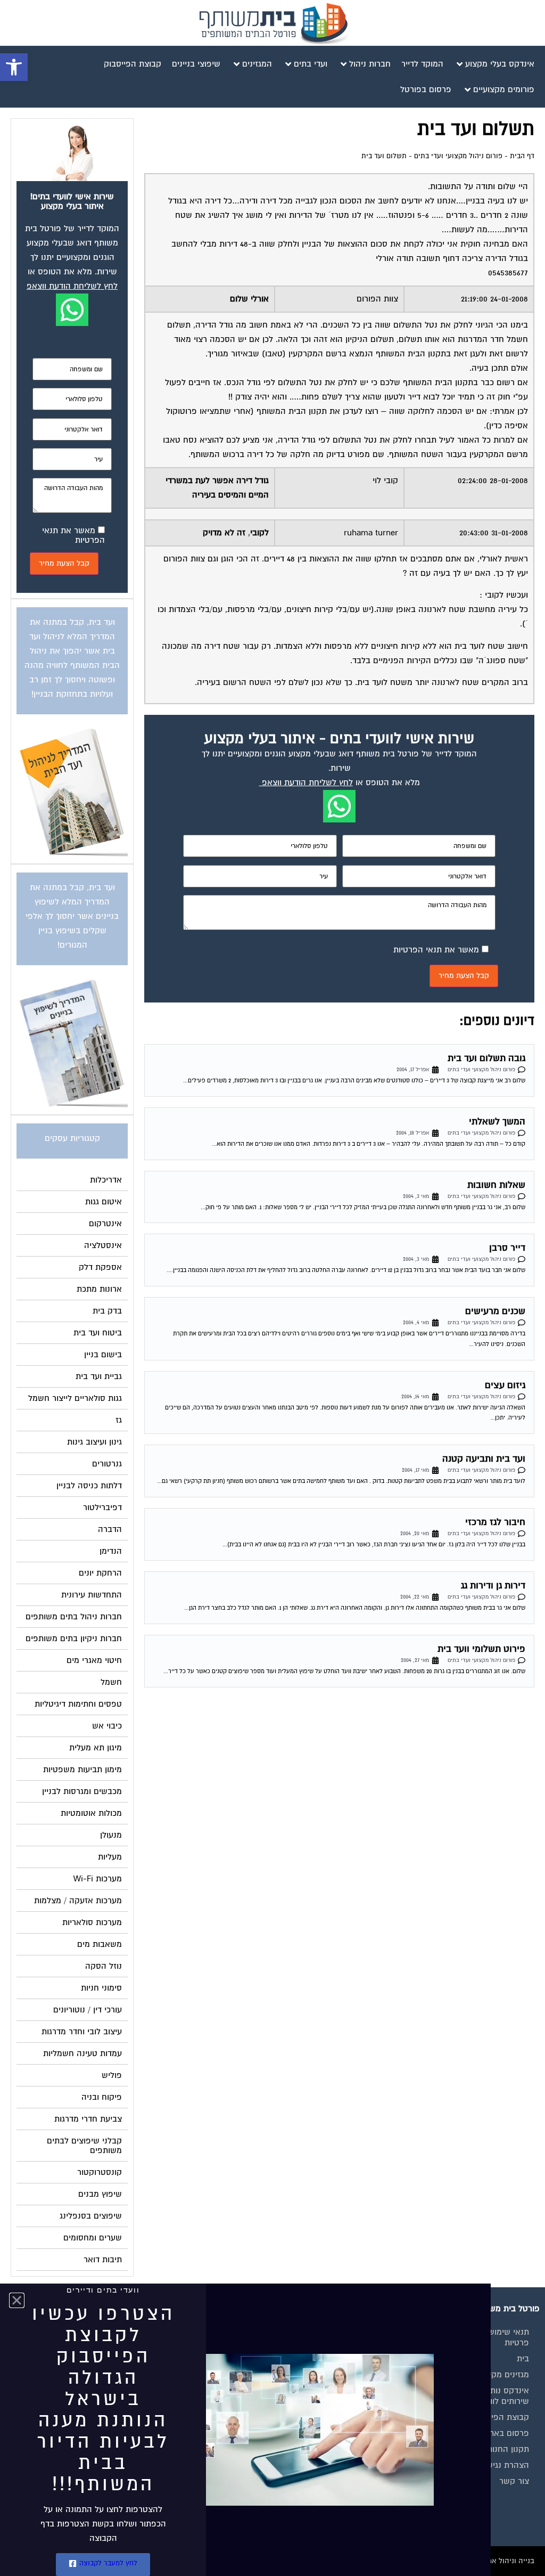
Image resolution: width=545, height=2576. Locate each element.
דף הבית (522, 156)
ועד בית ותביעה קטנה (484, 1459)
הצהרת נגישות (504, 2465)
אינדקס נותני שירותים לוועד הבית (495, 2396)
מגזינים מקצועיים (499, 2375)
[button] (14, 67)
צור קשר (514, 2481)
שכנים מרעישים (495, 1311)
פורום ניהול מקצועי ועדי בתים (458, 156)
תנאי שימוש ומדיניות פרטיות (494, 2337)
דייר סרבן (507, 1248)
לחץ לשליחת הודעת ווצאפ (307, 782)
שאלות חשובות (496, 1185)
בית (523, 2359)
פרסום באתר (507, 2433)
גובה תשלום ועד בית (486, 1058)
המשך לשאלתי (497, 1122)
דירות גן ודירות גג (493, 1585)
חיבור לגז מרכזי (495, 1522)
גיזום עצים (505, 1385)
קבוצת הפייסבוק (500, 2417)
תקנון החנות (508, 2449)
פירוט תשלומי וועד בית (481, 1649)
